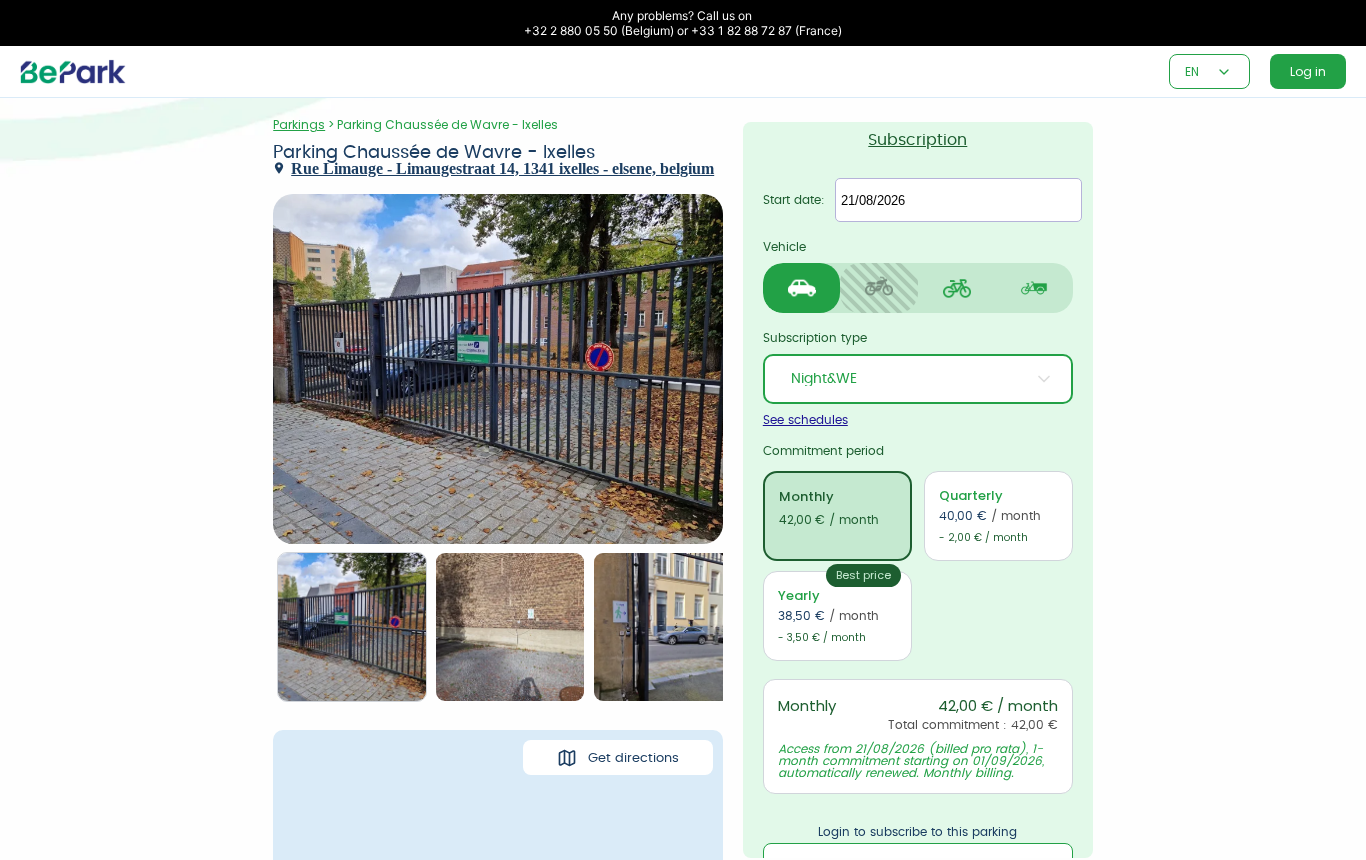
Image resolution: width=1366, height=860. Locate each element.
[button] (1224, 72)
